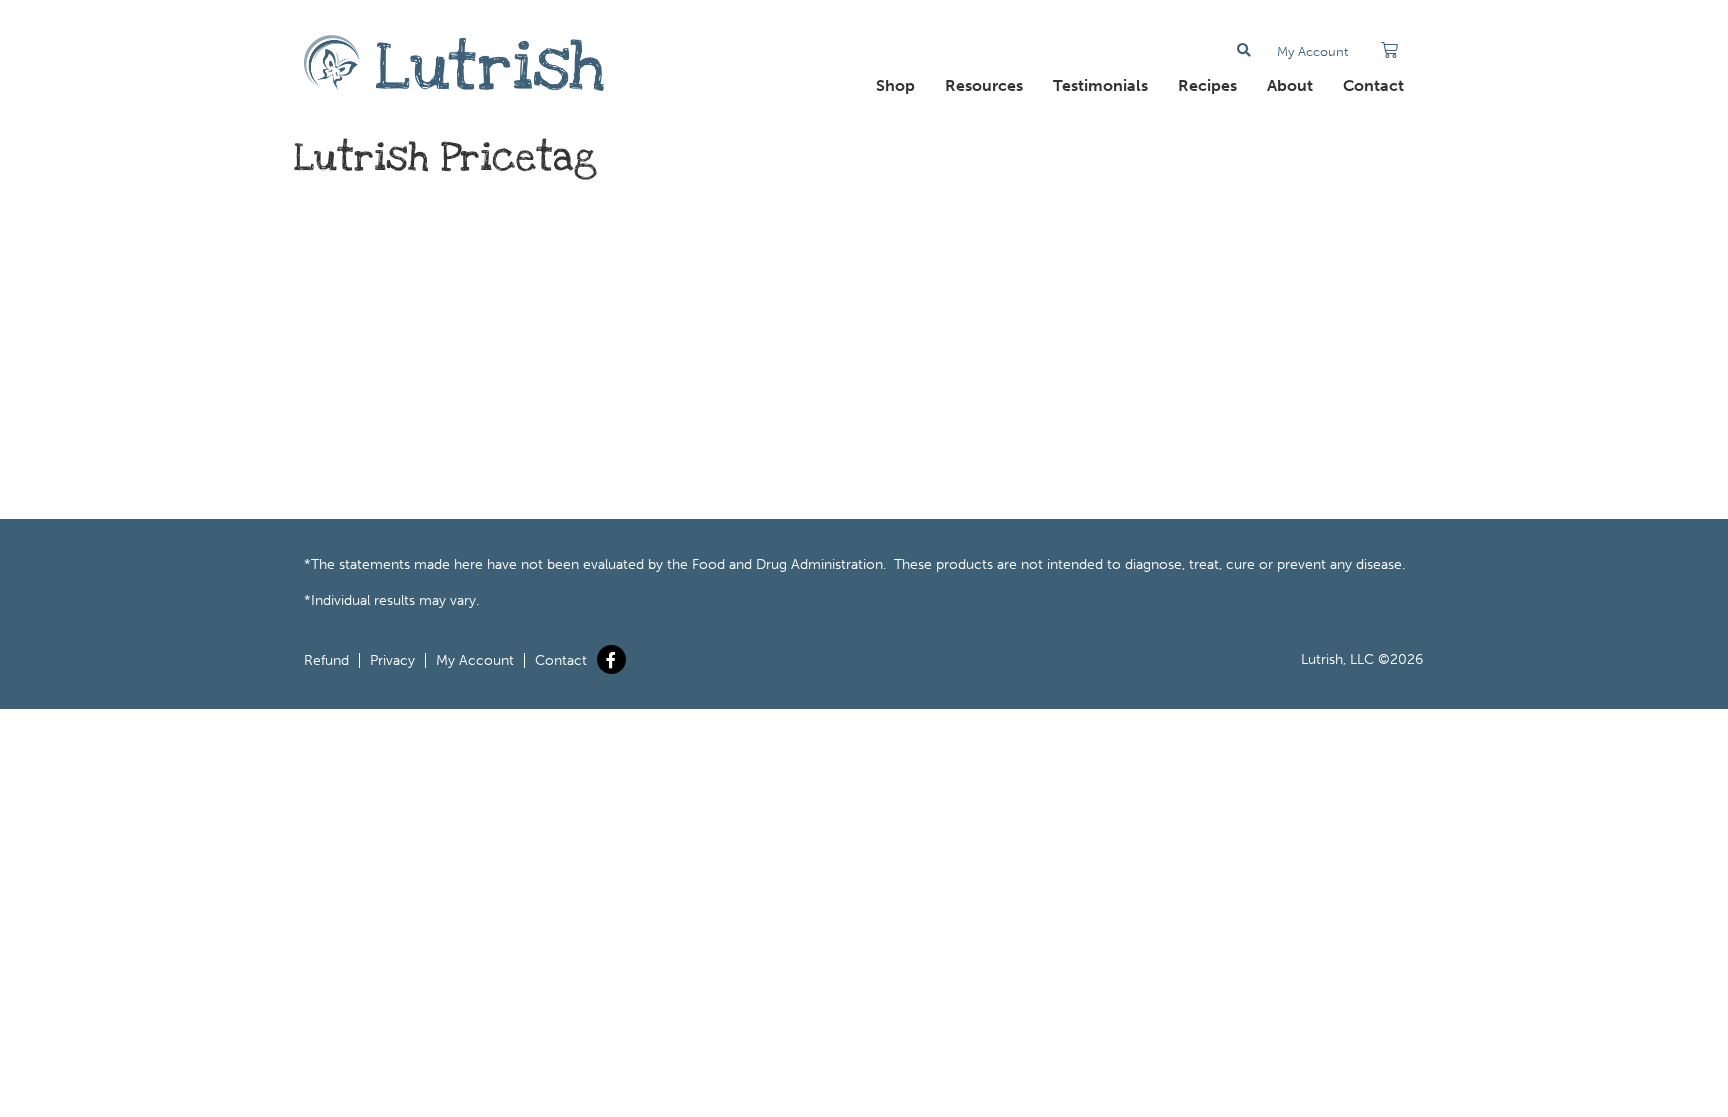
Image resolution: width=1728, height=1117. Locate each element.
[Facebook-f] (611, 659)
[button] (1244, 50)
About (1290, 85)
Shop (895, 85)
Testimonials (1100, 85)
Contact (1373, 85)
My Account (1312, 51)
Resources (984, 85)
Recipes (1207, 85)
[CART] (1389, 50)
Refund (326, 660)
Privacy (392, 660)
